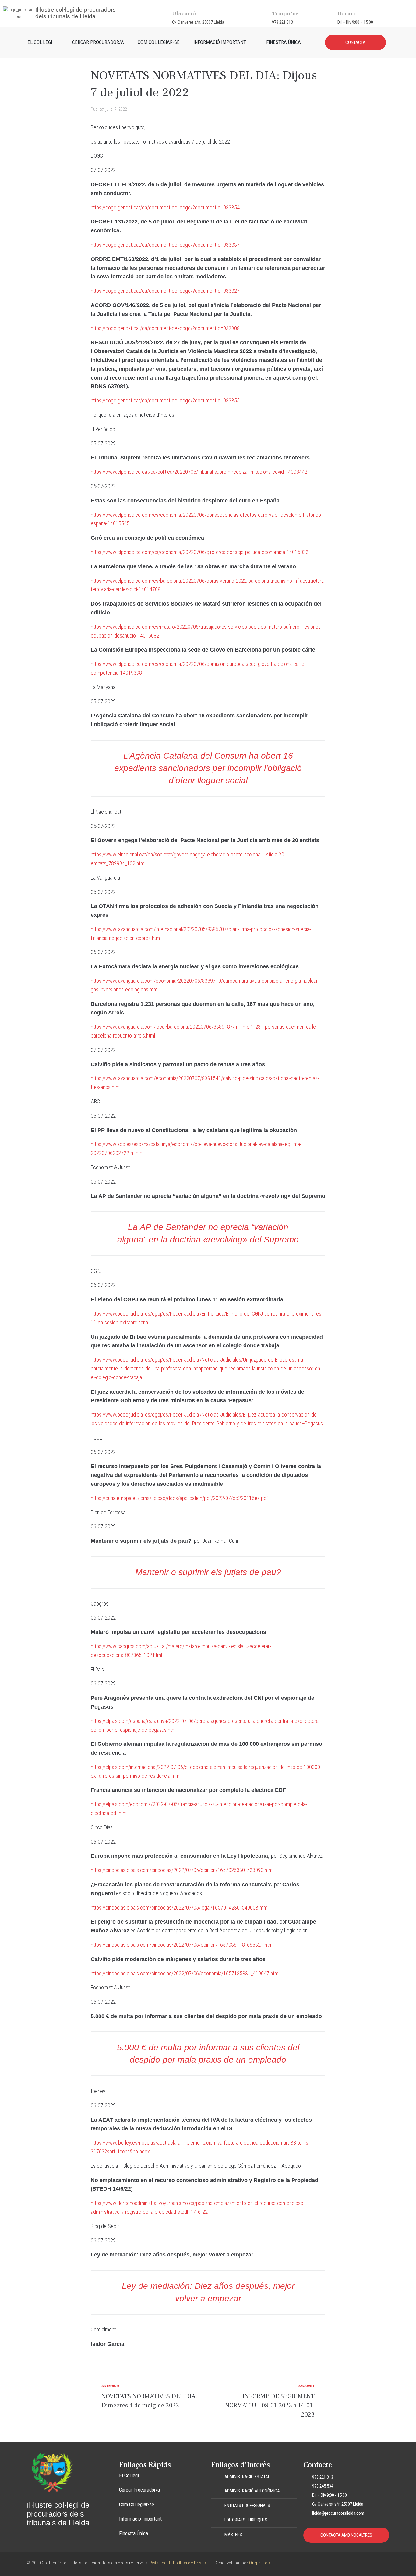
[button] (254, 2477)
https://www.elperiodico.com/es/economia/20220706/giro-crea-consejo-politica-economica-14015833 (200, 552)
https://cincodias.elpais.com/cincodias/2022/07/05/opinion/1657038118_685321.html (182, 1945)
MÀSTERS (233, 2535)
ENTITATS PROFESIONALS (247, 2506)
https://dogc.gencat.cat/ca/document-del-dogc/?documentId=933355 (165, 400)
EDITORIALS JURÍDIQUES (246, 2520)
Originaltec (259, 2563)
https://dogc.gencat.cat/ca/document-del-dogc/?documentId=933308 (165, 328)
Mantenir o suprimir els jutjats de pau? (208, 1572)
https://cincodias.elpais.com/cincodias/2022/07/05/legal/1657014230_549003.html (180, 1908)
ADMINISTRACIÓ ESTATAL (247, 2477)
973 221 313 (282, 22)
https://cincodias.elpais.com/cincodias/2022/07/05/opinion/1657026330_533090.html (182, 1870)
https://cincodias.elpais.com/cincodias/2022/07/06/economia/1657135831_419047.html (185, 1973)
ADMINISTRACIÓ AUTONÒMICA (252, 2491)
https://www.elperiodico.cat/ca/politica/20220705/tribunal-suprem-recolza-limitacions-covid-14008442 (199, 472)
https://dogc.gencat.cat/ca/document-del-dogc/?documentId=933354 (165, 207)
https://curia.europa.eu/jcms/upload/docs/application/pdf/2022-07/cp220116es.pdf (179, 1498)
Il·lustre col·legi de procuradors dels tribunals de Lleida (76, 13)
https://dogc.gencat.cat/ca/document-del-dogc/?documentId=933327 (165, 291)
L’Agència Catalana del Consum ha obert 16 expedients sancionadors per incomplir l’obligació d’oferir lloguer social (208, 768)
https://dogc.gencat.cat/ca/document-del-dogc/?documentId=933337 (165, 245)
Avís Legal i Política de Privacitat (181, 2563)
